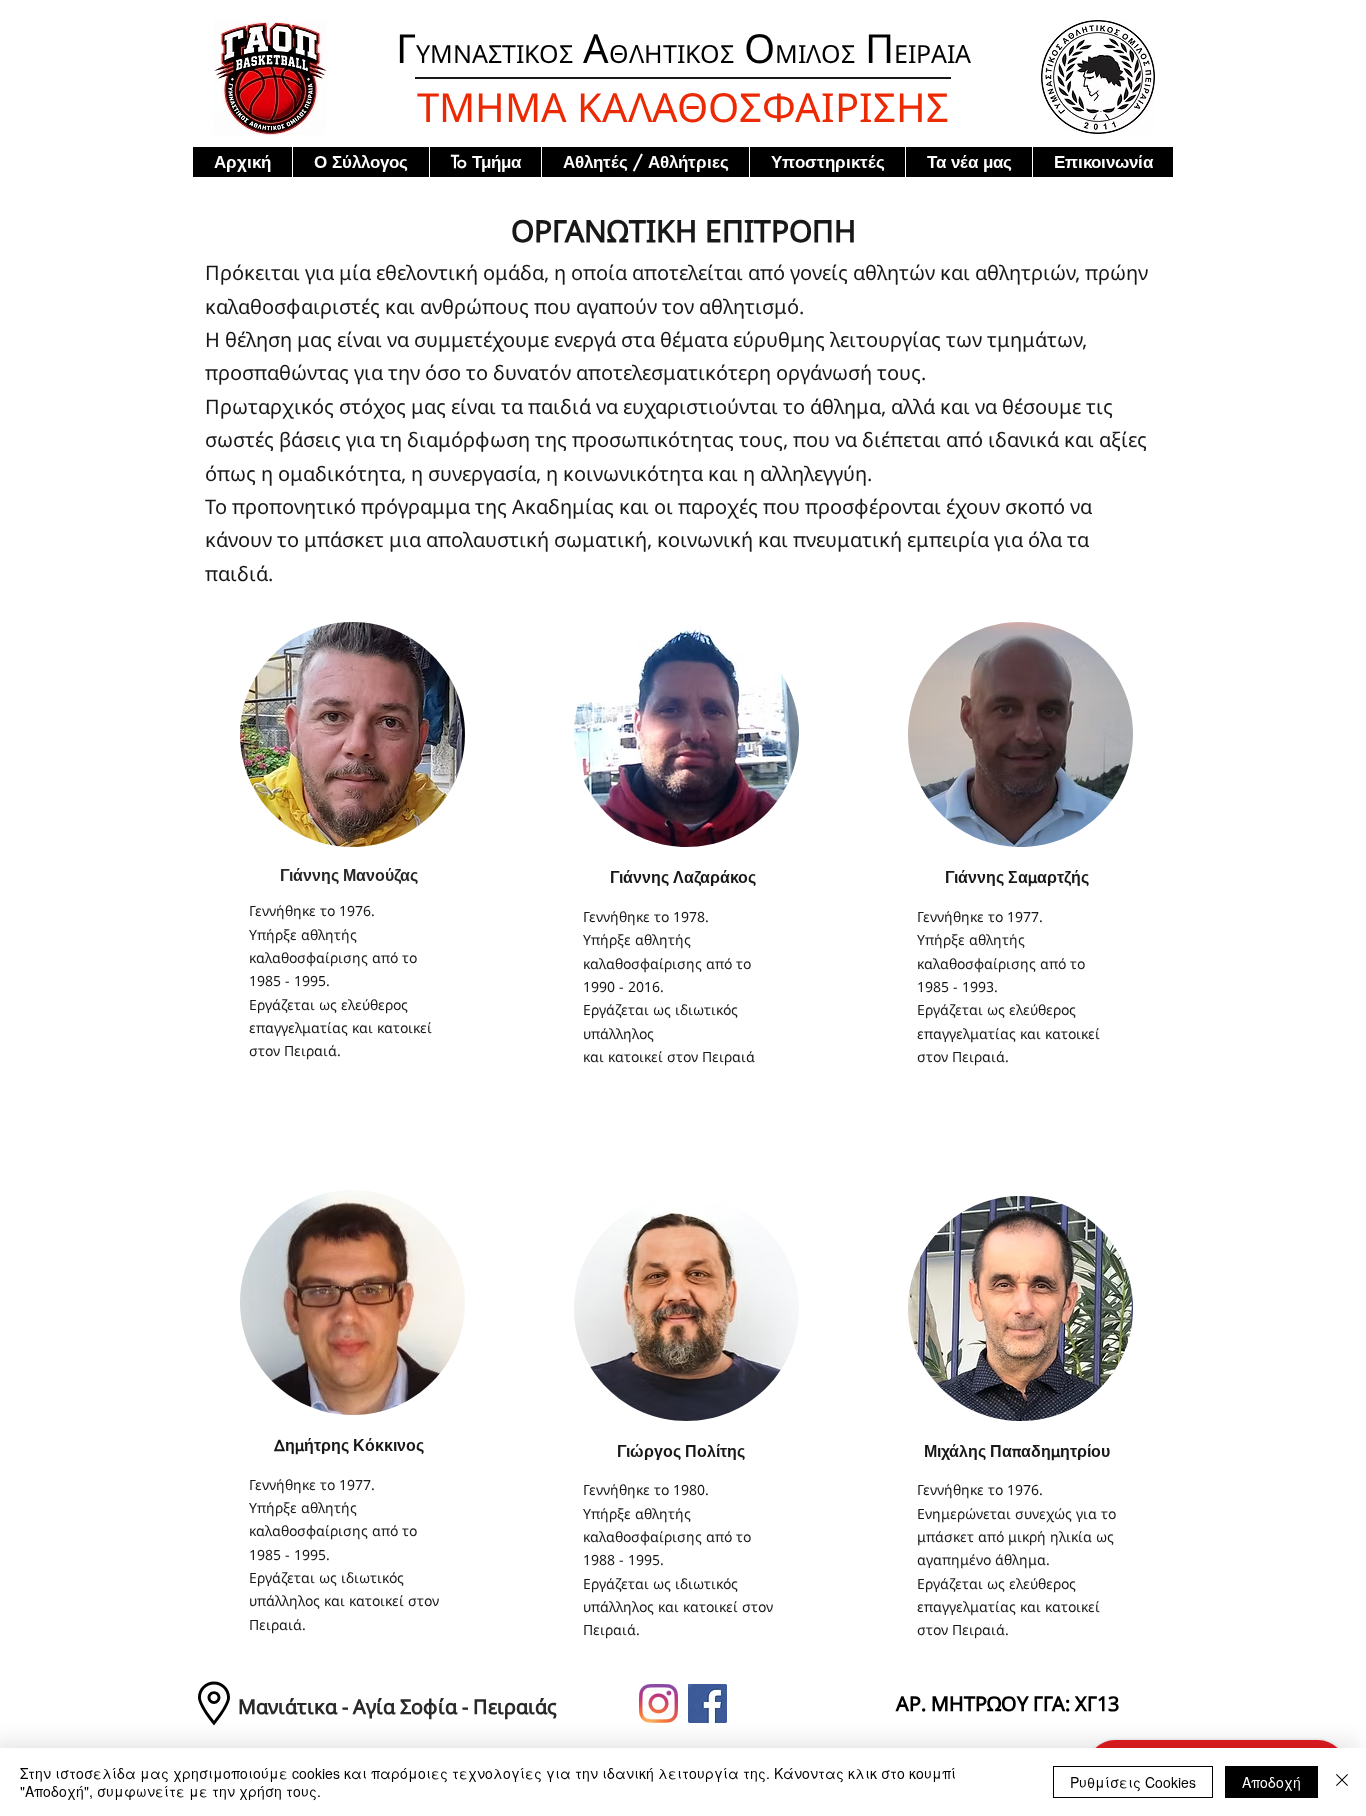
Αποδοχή (1271, 1782)
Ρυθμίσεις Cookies (1133, 1782)
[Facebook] (707, 1703)
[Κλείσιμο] (1342, 1782)
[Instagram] (658, 1703)
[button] (360, 162)
